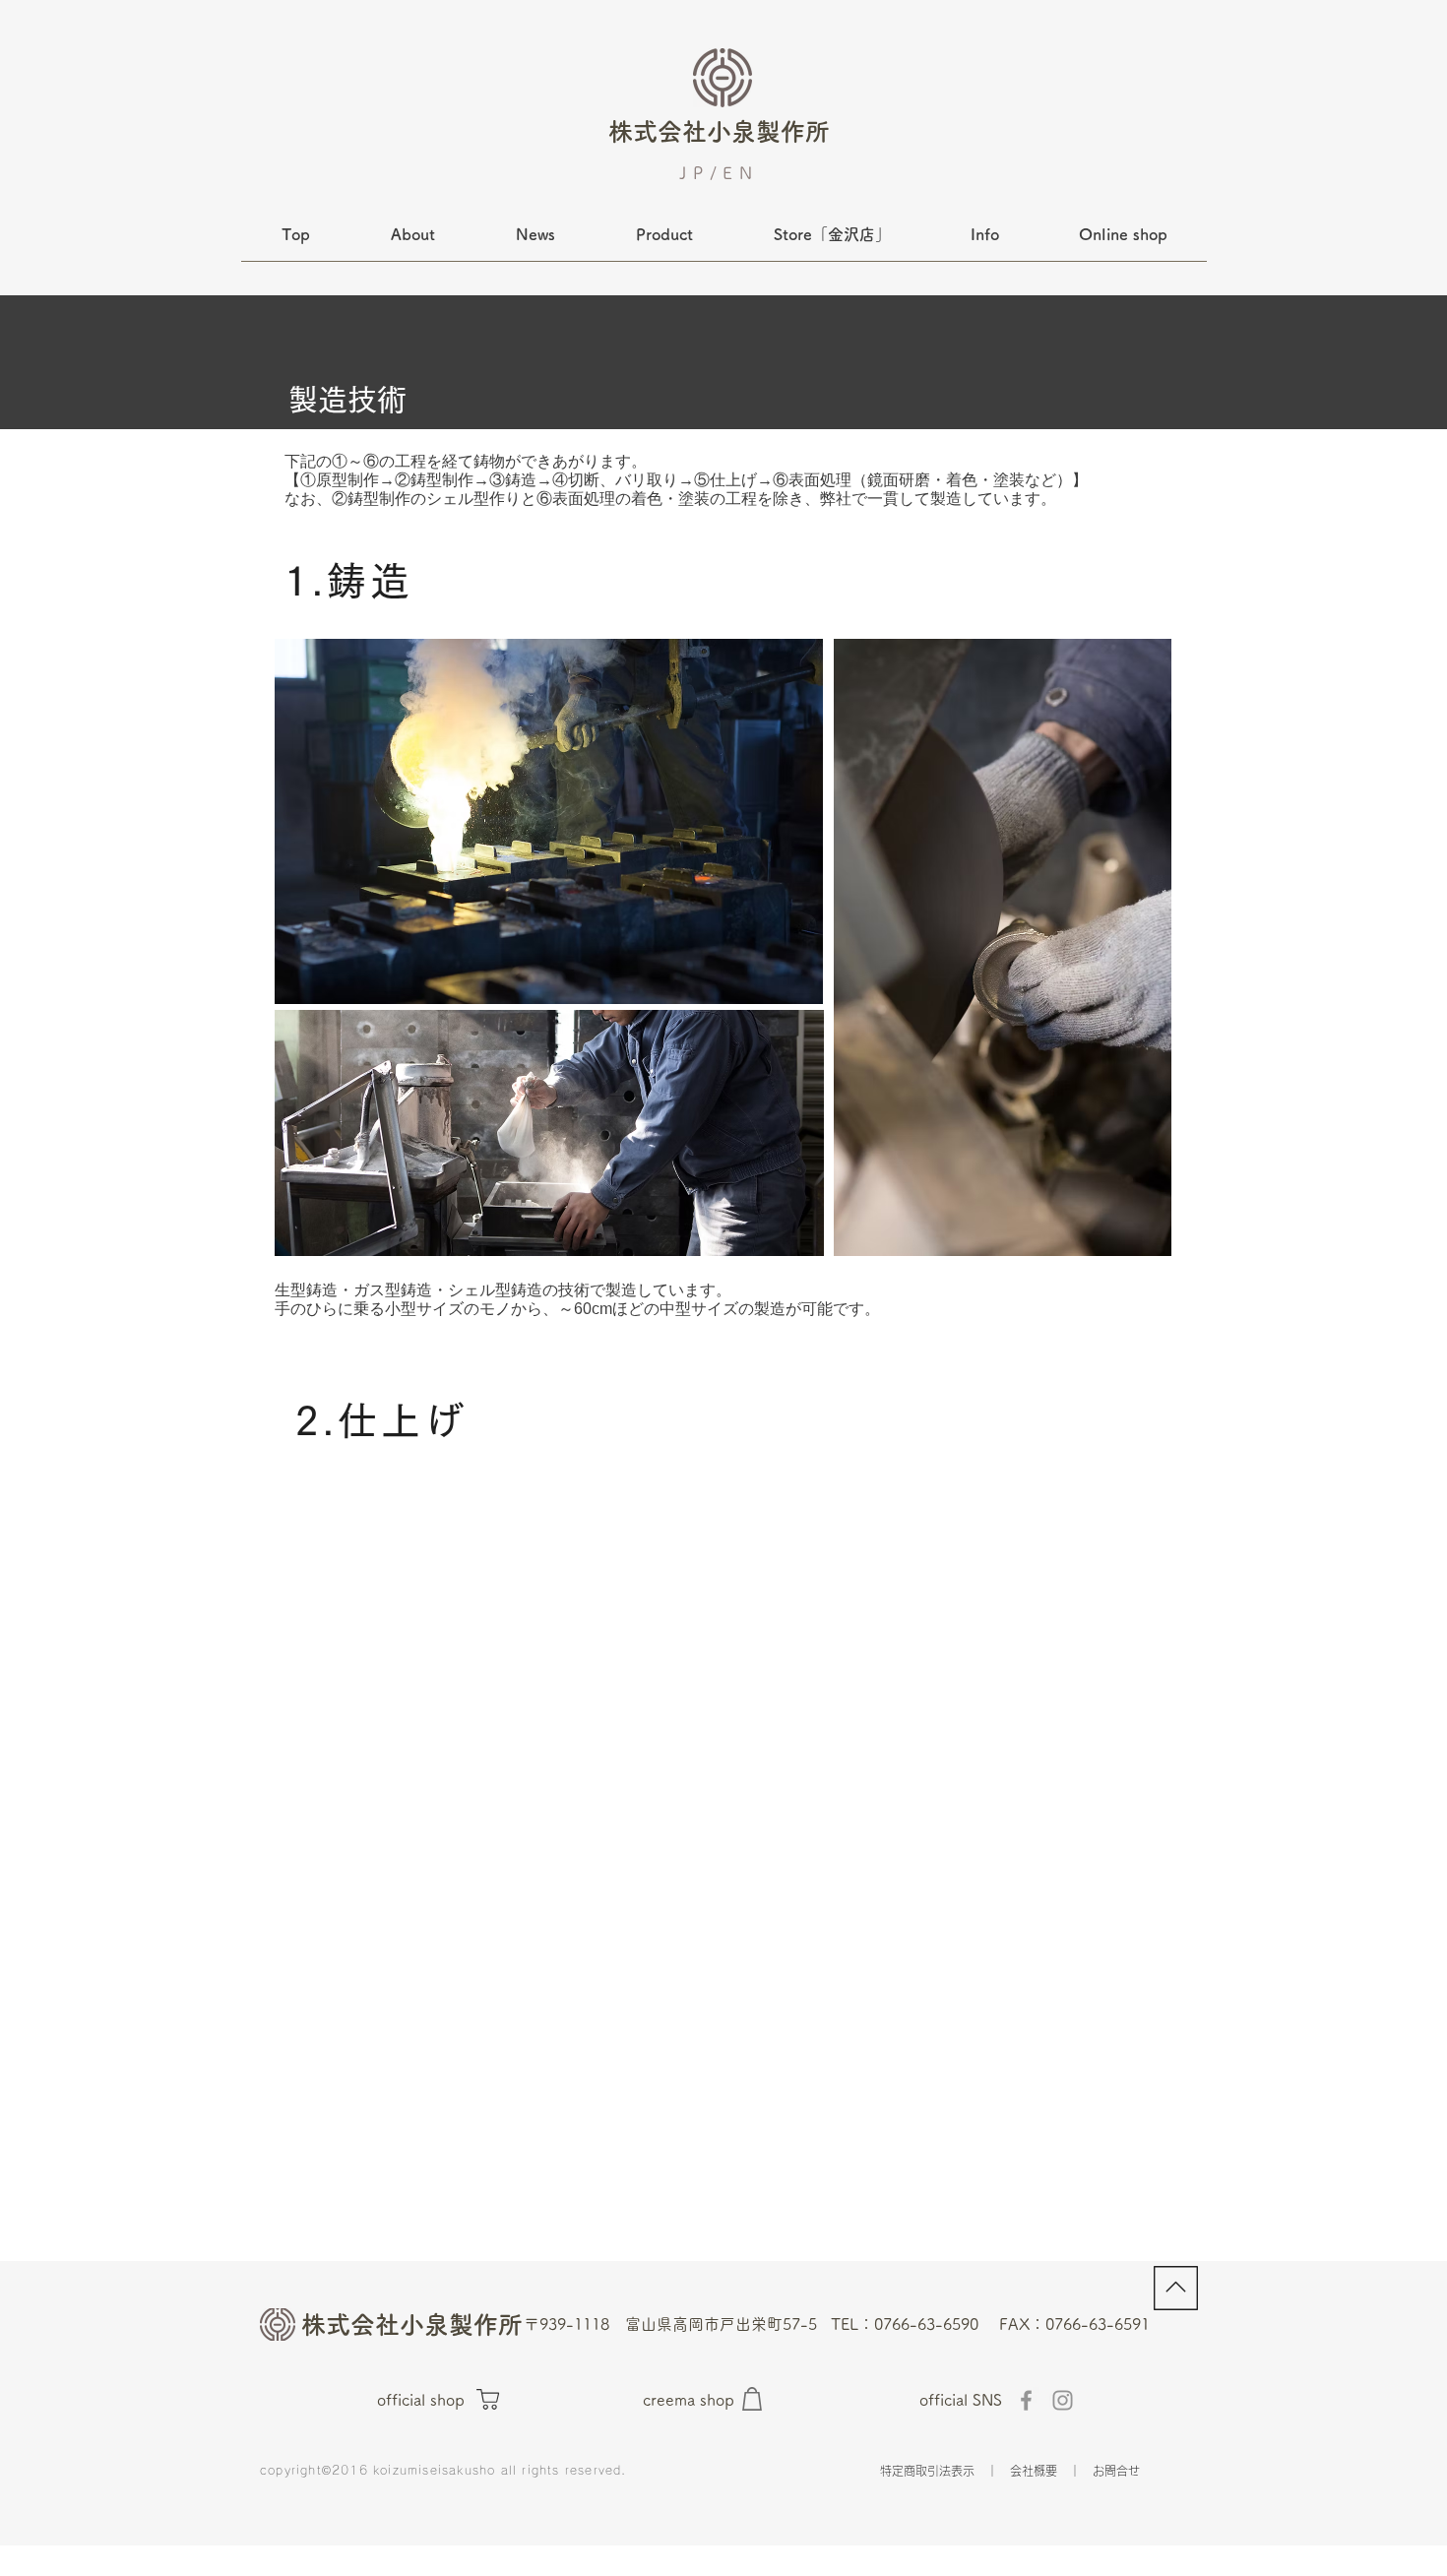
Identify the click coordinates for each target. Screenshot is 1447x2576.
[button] (984, 241)
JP (694, 173)
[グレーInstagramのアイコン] (1063, 2400)
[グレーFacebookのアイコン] (1026, 2400)
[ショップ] (488, 2400)
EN (741, 173)
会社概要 (1034, 2471)
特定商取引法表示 (927, 2471)
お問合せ (1116, 2471)
